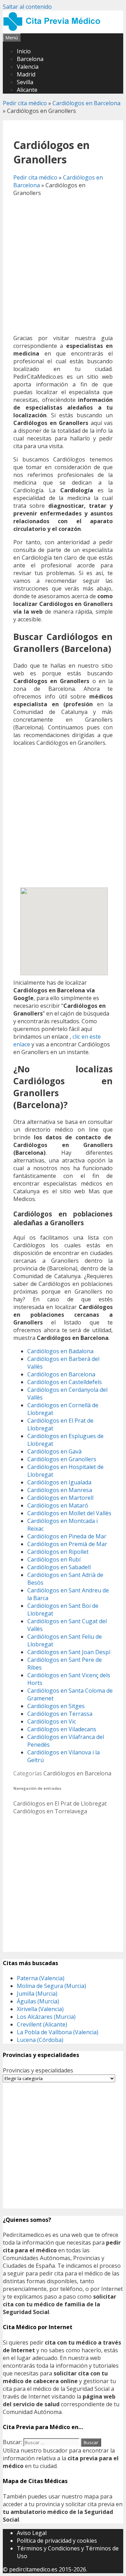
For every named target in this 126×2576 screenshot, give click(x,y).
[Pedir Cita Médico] (54, 29)
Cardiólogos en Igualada (59, 1482)
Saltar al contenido (27, 7)
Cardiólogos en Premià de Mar (67, 1544)
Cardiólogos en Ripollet (58, 1552)
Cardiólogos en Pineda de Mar (67, 1536)
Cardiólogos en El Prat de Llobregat (60, 1803)
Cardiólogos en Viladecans (62, 1729)
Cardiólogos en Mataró (58, 1505)
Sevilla (25, 82)
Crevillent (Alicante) (42, 2024)
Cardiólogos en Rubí (54, 1559)
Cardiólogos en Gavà (54, 1451)
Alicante (27, 90)
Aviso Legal (32, 2533)
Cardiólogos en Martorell (60, 1498)
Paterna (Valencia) (41, 1978)
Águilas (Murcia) (38, 2001)
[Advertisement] (63, 265)
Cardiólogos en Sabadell (59, 1567)
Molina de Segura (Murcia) (51, 1986)
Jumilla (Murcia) (37, 1994)
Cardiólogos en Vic (52, 1721)
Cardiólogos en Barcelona (86, 103)
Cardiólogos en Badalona (60, 1351)
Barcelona (30, 59)
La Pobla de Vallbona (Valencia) (58, 2032)
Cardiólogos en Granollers (62, 1459)
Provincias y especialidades (38, 2070)
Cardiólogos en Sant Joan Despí (69, 1652)
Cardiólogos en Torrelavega (50, 1811)
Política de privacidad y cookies (57, 2541)
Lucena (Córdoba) (40, 2040)
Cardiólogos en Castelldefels (65, 1382)
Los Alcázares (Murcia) (46, 2017)
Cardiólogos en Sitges (56, 1706)
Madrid (26, 74)
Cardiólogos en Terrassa (60, 1714)
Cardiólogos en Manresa (60, 1490)
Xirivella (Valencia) (40, 2009)
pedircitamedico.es (33, 2569)
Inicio (24, 51)
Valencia (28, 67)
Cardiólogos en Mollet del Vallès (69, 1513)
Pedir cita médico (25, 103)
